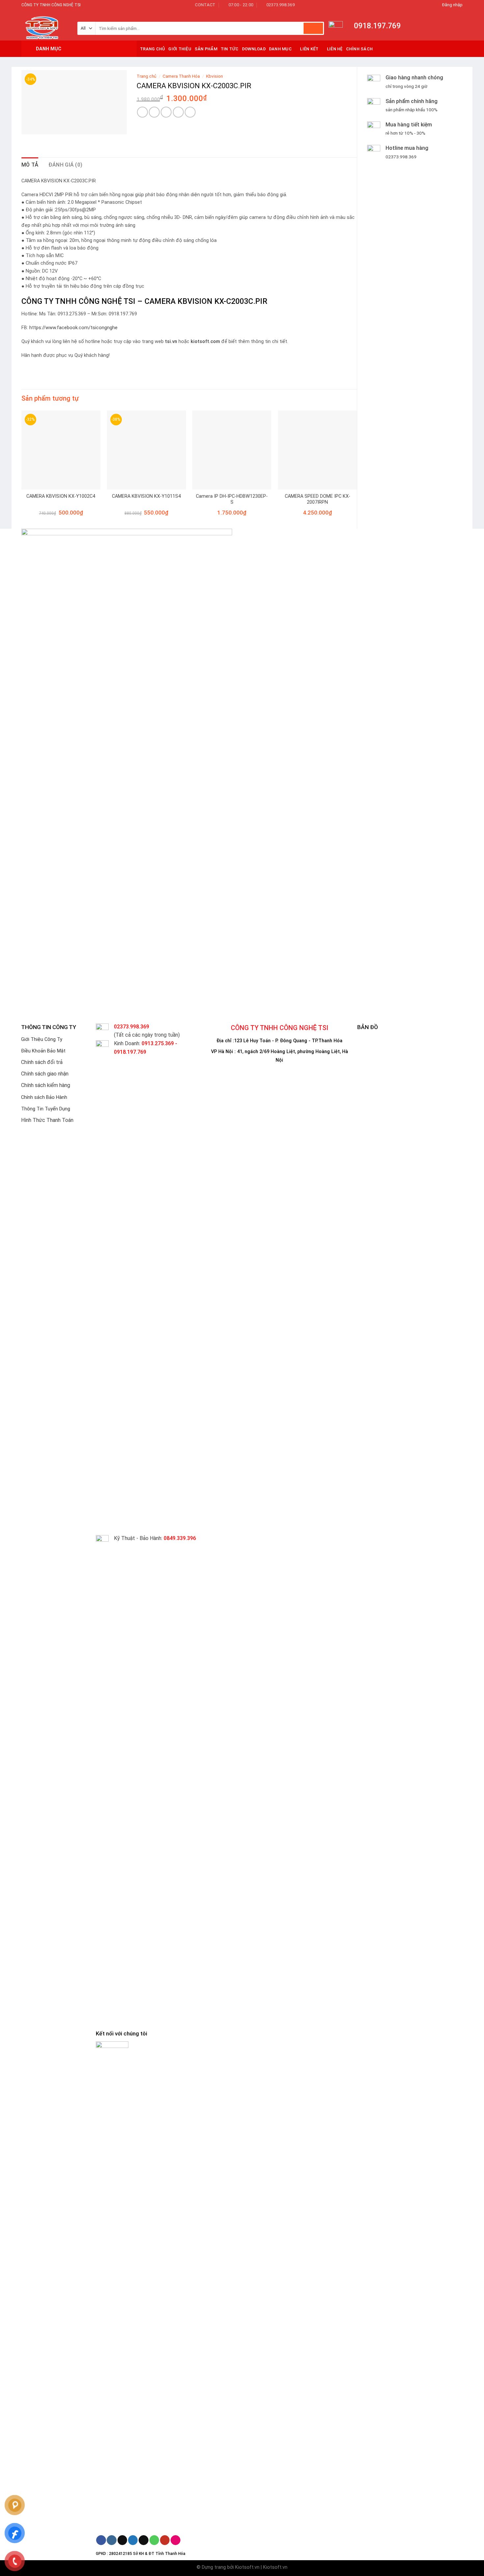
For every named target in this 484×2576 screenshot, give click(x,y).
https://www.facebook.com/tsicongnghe (73, 328)
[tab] (30, 165)
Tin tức (230, 49)
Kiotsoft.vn (247, 2567)
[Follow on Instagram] (111, 2540)
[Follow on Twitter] (133, 2540)
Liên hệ (335, 49)
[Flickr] (175, 2540)
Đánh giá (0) (66, 165)
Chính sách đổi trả (42, 1062)
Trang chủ (147, 76)
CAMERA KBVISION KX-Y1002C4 (61, 496)
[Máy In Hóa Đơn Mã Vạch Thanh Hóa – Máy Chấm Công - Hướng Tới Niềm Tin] (44, 25)
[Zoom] (30, 126)
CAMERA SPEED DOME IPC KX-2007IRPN (318, 499)
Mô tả (30, 165)
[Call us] (154, 2540)
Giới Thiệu (180, 49)
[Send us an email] (143, 2540)
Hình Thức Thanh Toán (47, 1120)
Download (254, 49)
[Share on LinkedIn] (190, 112)
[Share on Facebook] (142, 112)
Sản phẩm (206, 49)
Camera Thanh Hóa (181, 76)
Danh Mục (280, 49)
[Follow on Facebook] (101, 2540)
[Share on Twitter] (154, 112)
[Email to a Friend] (166, 112)
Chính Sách (360, 49)
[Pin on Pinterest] (178, 112)
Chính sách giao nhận (45, 1074)
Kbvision (215, 76)
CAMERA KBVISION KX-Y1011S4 (146, 496)
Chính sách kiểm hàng (46, 1085)
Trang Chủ (152, 49)
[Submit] (313, 28)
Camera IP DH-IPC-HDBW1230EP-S (232, 499)
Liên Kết (309, 49)
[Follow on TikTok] (122, 2540)
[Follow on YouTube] (165, 2540)
